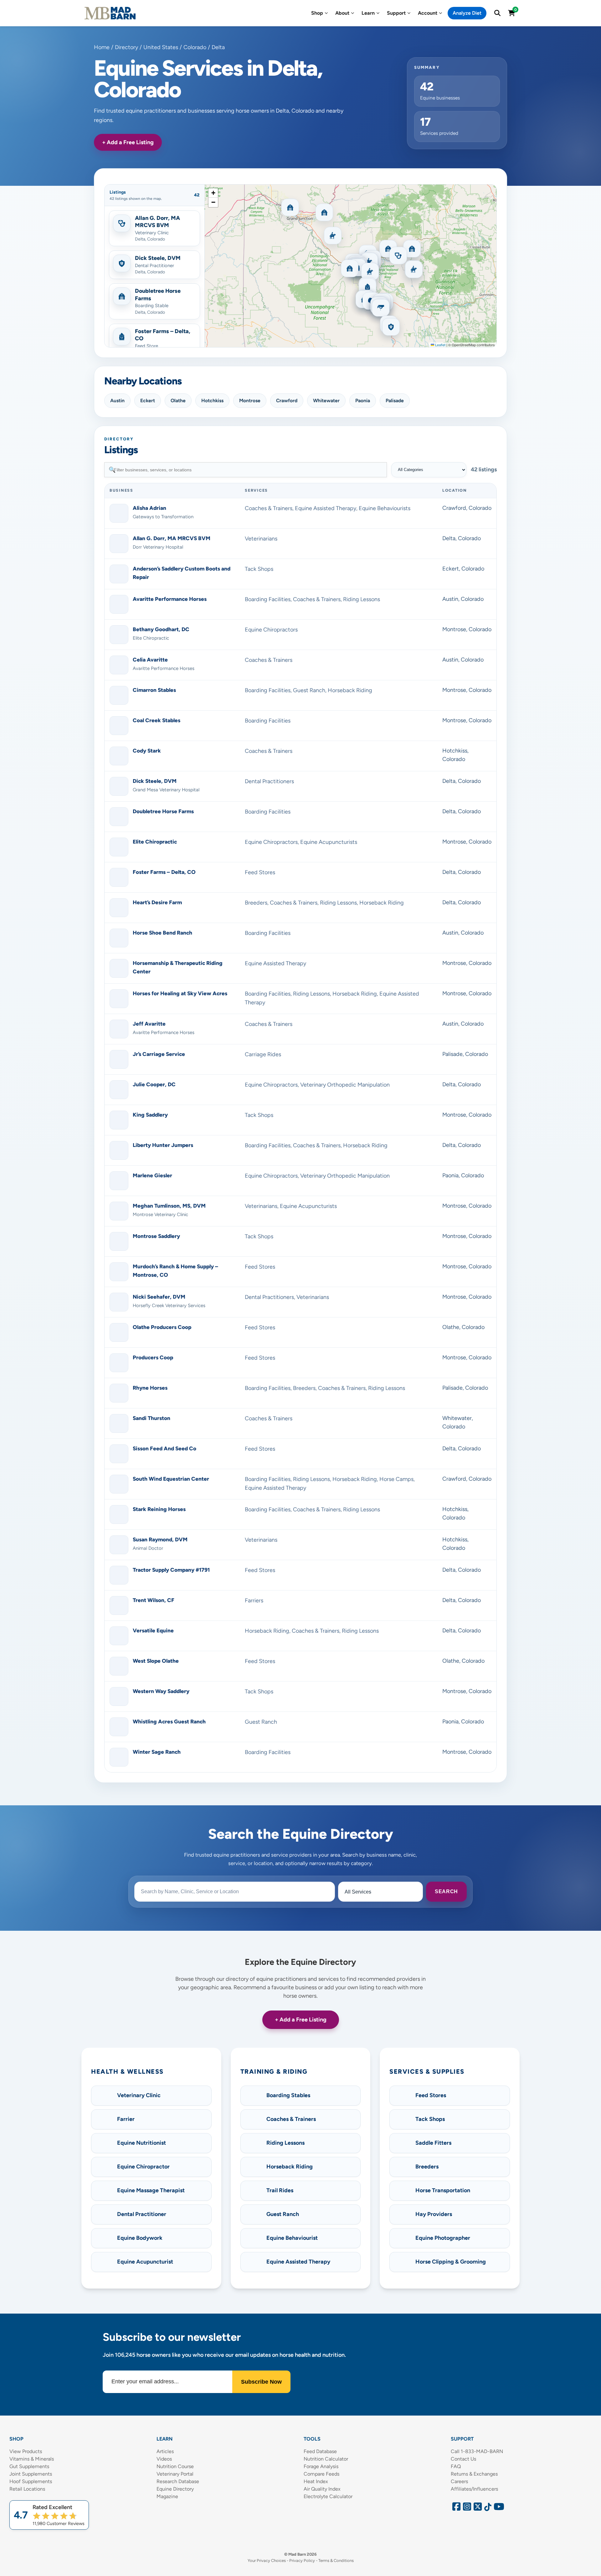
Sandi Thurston (152, 1418)
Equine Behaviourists (385, 508)
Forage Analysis (321, 2466)
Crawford (287, 401)
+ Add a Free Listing (128, 142)
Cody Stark (147, 751)
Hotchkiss (212, 401)
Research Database (178, 2481)
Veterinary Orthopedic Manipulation (345, 1085)
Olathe (178, 401)
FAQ (456, 2466)
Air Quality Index (322, 2489)
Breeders (256, 903)
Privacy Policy (302, 2561)
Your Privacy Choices (267, 2561)
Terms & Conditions (336, 2561)
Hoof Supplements (31, 2481)
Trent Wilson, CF (154, 1600)
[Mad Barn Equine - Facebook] (455, 2508)
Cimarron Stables (154, 690)
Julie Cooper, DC (154, 1084)
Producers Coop (153, 1357)
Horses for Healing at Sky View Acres (180, 993)
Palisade (395, 401)
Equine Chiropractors (271, 630)
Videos (164, 2459)
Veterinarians (261, 539)
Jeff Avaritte (149, 1024)
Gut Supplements (29, 2466)
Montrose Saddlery (156, 1236)
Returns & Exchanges (474, 2474)
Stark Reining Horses (159, 1509)
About (342, 13)
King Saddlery (150, 1115)
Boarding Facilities (268, 599)
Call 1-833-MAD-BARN (477, 2451)
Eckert (148, 401)
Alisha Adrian (149, 508)
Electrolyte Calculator (328, 2496)
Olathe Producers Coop (162, 1327)
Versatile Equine (153, 1630)
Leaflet (440, 345)
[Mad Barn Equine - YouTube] (497, 2508)
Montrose (250, 401)
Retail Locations (27, 2489)
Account (428, 13)
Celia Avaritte (150, 660)
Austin (117, 401)
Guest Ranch (309, 690)
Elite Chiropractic (155, 842)
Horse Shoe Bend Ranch (162, 933)
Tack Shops (259, 569)
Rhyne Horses (150, 1388)
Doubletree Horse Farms (163, 811)
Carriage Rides (263, 1054)
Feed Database (320, 2451)
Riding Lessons (362, 599)
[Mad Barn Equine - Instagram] (466, 2508)
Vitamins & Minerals (32, 2459)
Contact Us (463, 2459)
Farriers (254, 1600)
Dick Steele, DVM (155, 781)
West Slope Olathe (156, 1661)
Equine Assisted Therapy (326, 508)
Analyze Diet (467, 13)
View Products (26, 2451)
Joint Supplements (31, 2474)
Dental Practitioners (269, 781)
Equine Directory (175, 2489)
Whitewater (326, 401)
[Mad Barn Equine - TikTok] (487, 2508)
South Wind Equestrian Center (171, 1479)
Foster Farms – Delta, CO (164, 872)
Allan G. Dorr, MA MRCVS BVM (172, 538)
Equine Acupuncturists (329, 842)
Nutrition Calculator (326, 2459)
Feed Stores (260, 872)
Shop (317, 13)
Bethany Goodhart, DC (161, 629)
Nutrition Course (175, 2466)
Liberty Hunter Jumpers (163, 1145)
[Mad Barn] (110, 13)
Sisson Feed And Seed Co (164, 1448)
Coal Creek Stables (157, 720)
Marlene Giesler (152, 1175)
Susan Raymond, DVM (160, 1539)
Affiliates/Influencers (474, 2489)
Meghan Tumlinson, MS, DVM (169, 1206)
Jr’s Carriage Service (159, 1054)
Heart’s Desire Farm (157, 902)
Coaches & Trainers (269, 508)
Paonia (363, 401)
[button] (154, 228)
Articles (165, 2451)
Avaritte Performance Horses (170, 599)
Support (396, 13)
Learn (368, 13)
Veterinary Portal (175, 2474)
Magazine (167, 2496)
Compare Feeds (321, 2474)
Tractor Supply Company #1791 (171, 1570)
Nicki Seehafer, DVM (159, 1297)
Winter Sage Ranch (157, 1752)
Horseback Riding (350, 690)
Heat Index (316, 2481)
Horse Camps (396, 1479)
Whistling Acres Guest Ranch (169, 1722)
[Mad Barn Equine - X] (477, 2508)
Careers (459, 2481)
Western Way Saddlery (161, 1691)
